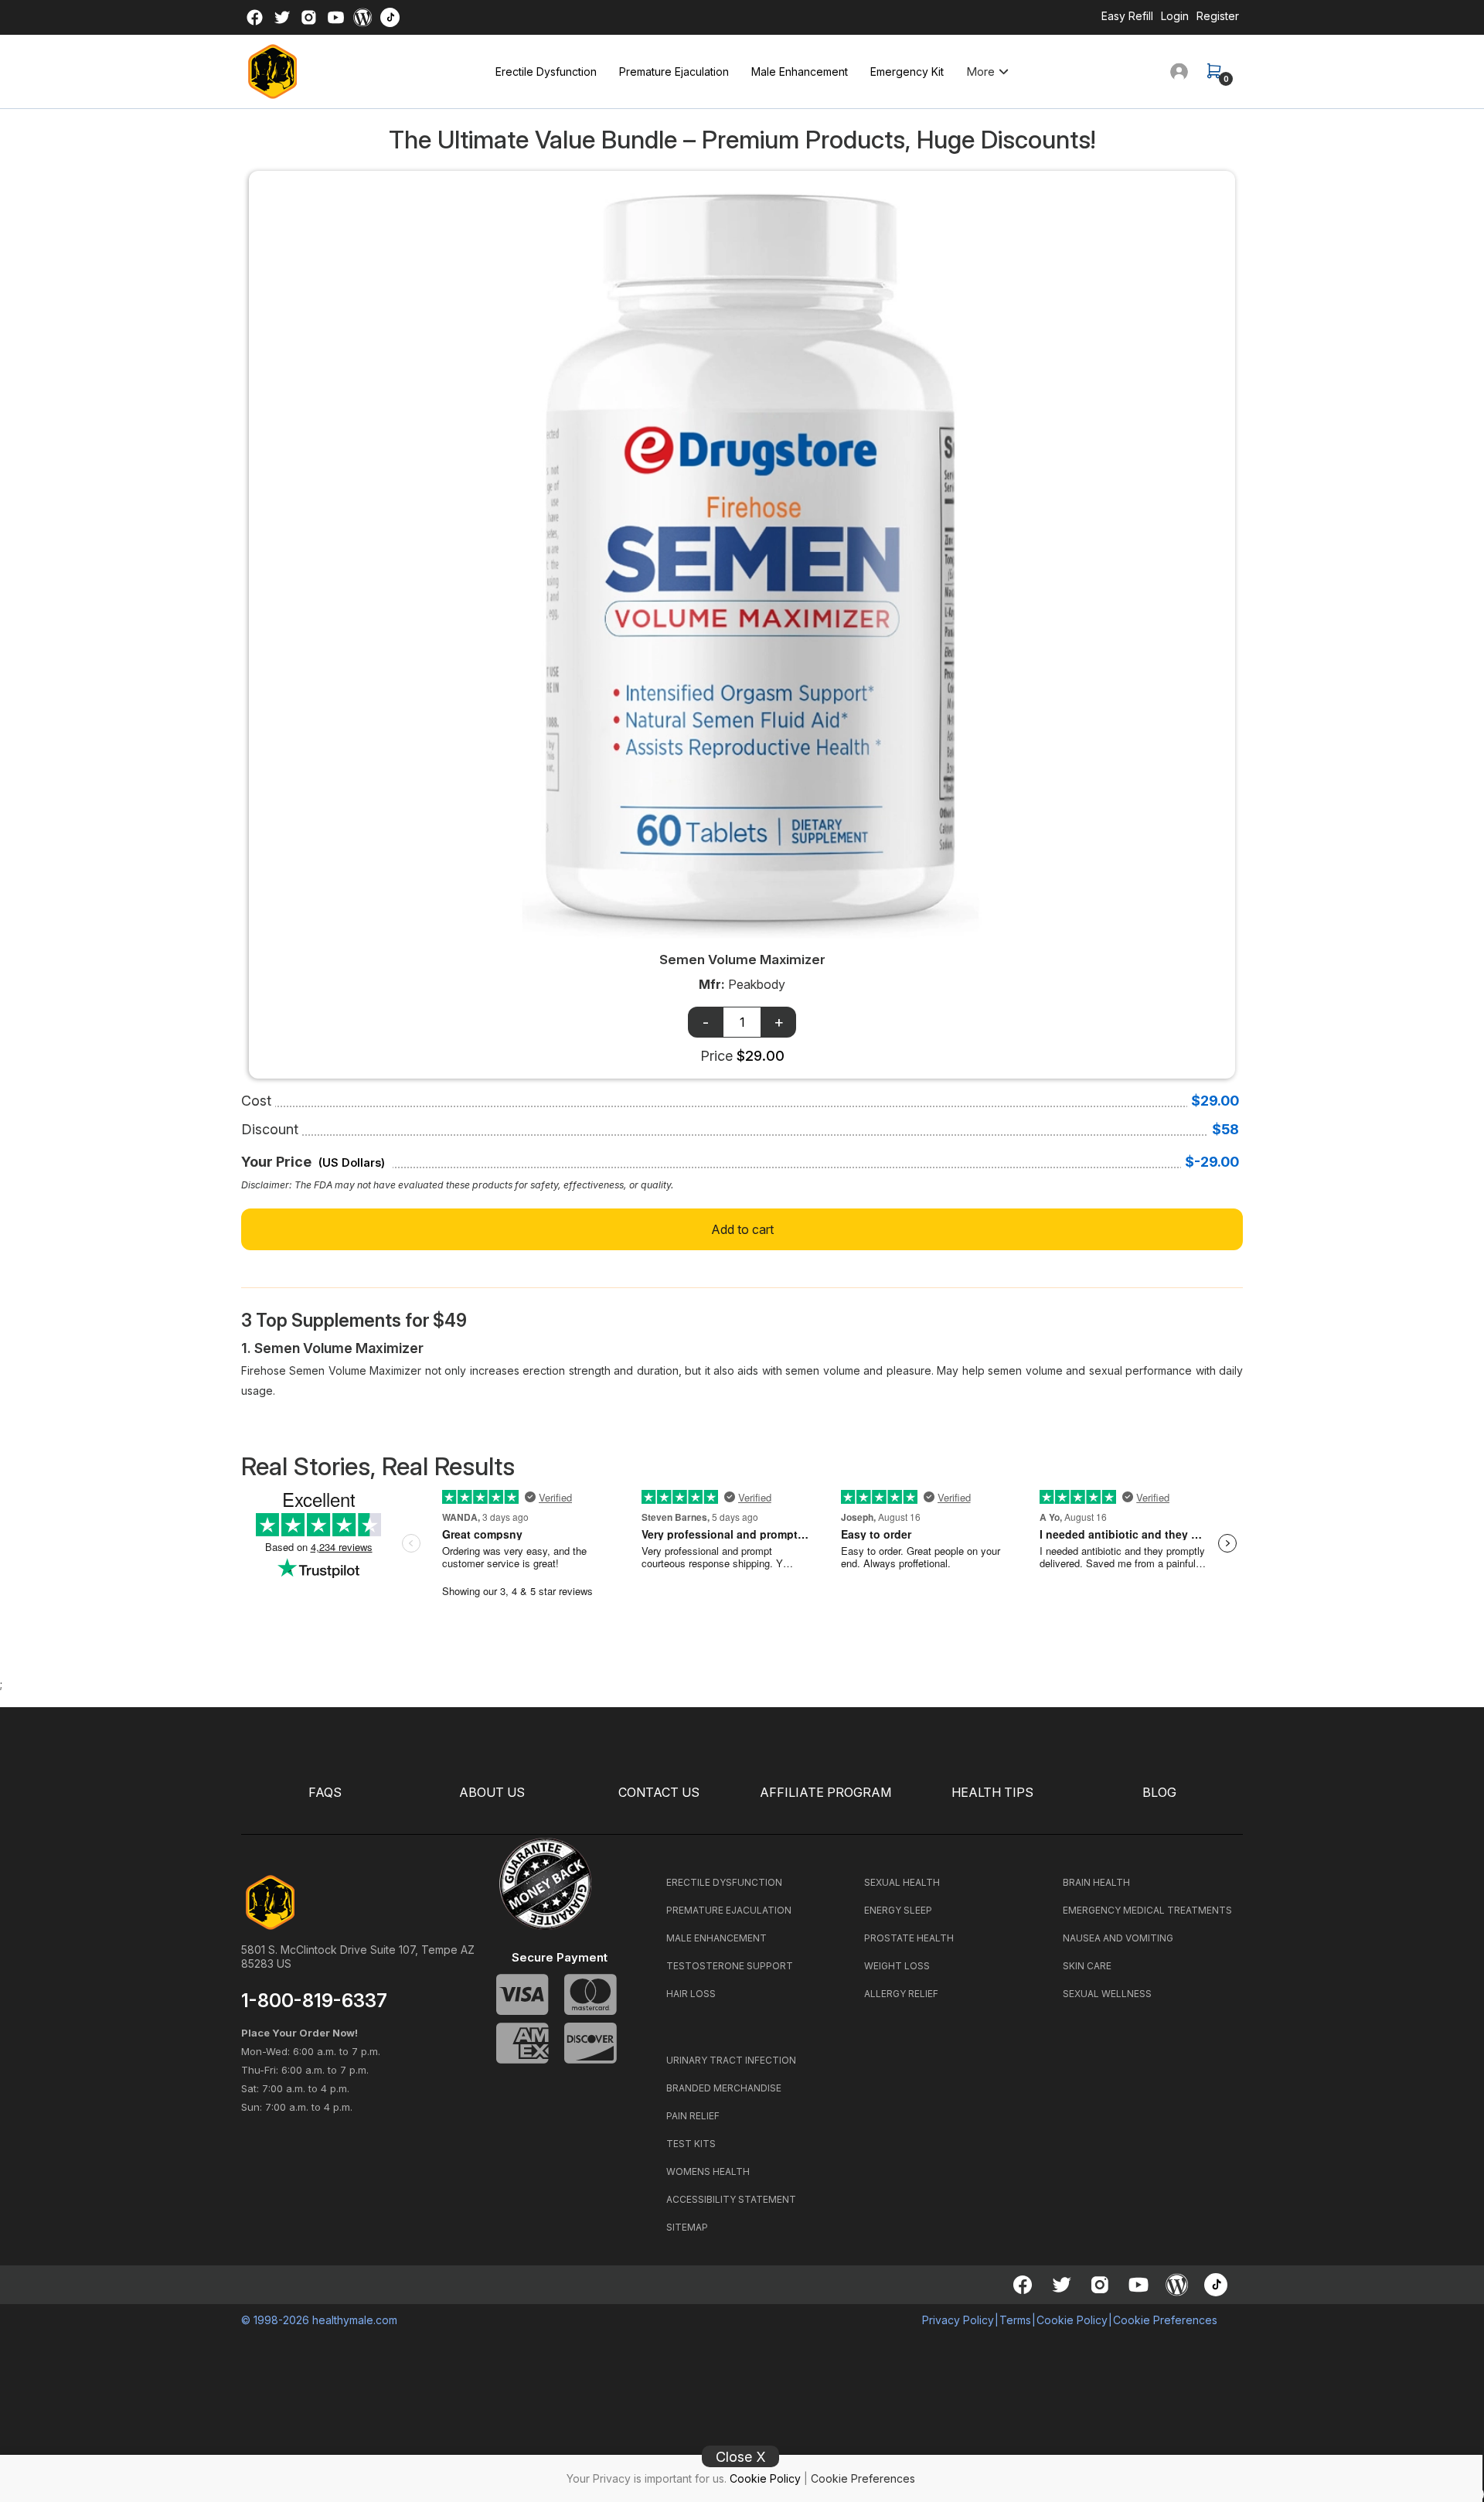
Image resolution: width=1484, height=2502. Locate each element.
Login (1175, 16)
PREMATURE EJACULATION (729, 1910)
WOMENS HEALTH (708, 2171)
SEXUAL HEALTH (902, 1882)
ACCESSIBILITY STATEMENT (731, 2199)
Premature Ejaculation (674, 72)
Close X (741, 2457)
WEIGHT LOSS (897, 1966)
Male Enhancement (800, 72)
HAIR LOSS (691, 1994)
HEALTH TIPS (992, 1793)
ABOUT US (492, 1793)
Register (1218, 16)
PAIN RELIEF (693, 2116)
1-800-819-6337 (314, 2001)
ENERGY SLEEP (898, 1910)
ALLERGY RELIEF (901, 1994)
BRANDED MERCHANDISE (724, 2088)
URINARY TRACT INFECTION (731, 2060)
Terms (1015, 2320)
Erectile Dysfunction (546, 72)
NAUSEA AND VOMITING (1118, 1938)
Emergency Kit (907, 72)
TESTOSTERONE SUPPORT (730, 1966)
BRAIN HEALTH (1096, 1882)
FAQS (325, 1793)
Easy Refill (1127, 16)
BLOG (1159, 1793)
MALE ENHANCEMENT (716, 1938)
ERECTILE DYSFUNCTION (724, 1882)
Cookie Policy (765, 2478)
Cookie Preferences (863, 2478)
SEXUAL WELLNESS (1107, 1994)
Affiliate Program (825, 1793)
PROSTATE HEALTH (909, 1938)
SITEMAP (687, 2227)
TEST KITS (691, 2144)
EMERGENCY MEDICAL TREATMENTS (1147, 1910)
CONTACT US (659, 1793)
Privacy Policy (958, 2320)
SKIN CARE (1087, 1966)
